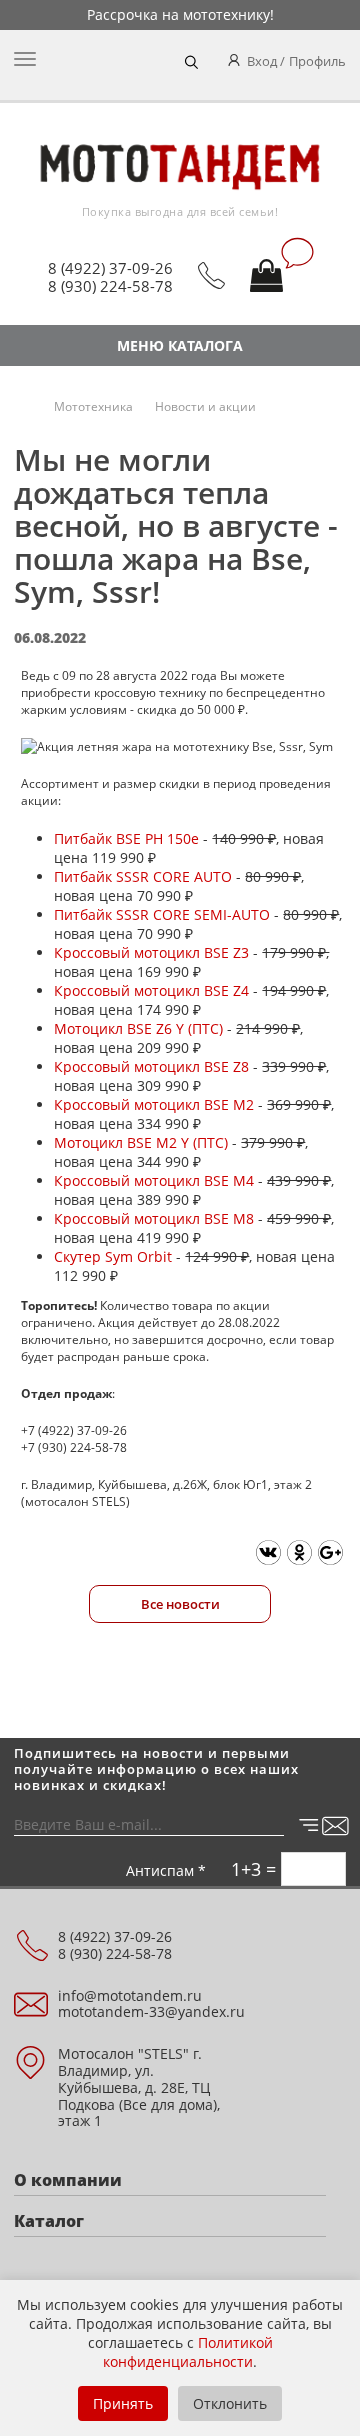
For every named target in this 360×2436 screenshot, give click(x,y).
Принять (123, 2403)
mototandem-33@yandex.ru (151, 2011)
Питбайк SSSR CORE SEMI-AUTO (162, 914)
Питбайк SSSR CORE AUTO (143, 876)
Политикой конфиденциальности (188, 2352)
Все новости (180, 1604)
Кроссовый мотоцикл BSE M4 (154, 1180)
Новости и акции (205, 406)
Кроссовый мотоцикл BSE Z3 (151, 952)
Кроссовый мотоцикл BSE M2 (154, 1104)
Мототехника (93, 406)
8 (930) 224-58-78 (110, 286)
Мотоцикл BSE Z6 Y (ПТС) (138, 1028)
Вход (262, 61)
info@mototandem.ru (130, 1995)
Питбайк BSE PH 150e (126, 838)
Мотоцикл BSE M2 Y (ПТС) (141, 1142)
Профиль (317, 61)
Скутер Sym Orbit (113, 1256)
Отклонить (230, 2403)
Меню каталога (180, 345)
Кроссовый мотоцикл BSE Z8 (151, 1066)
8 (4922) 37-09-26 (110, 268)
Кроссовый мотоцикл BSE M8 (154, 1218)
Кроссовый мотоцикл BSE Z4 (151, 990)
